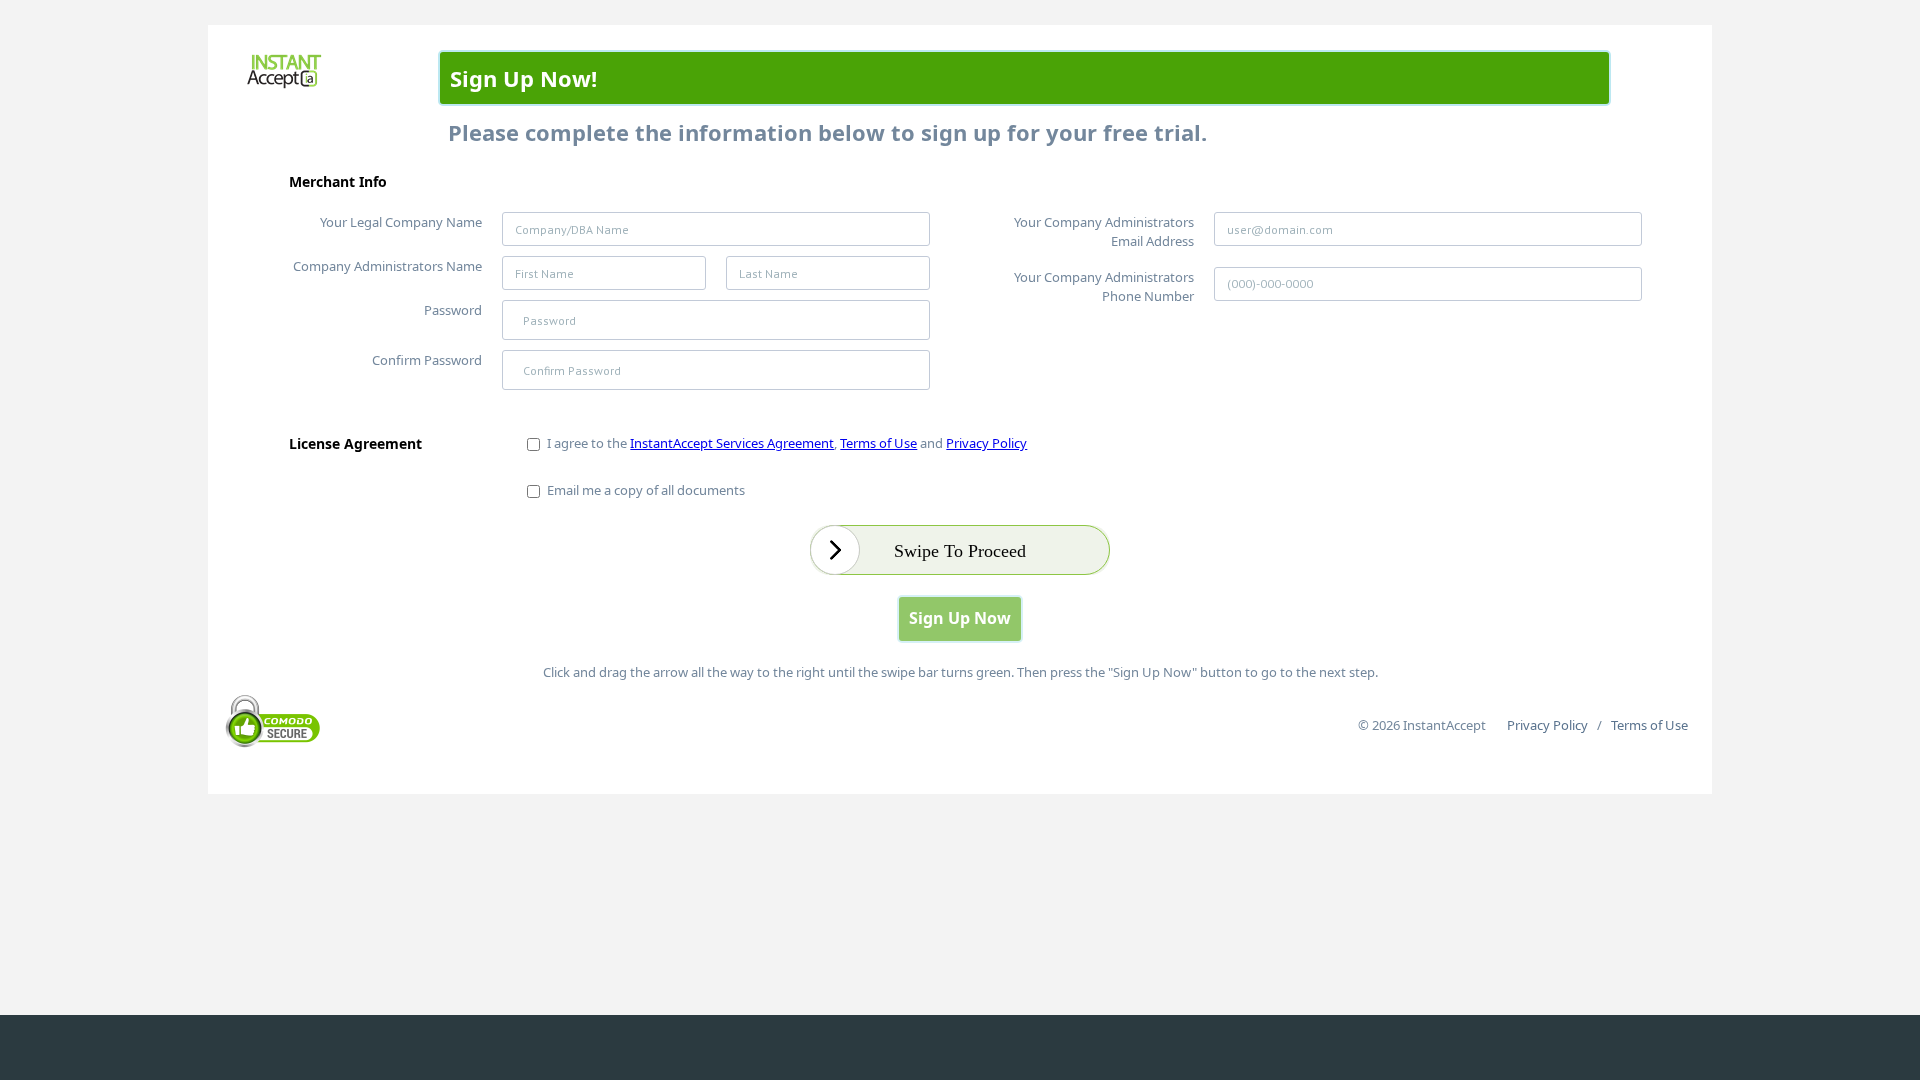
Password (453, 310)
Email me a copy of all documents (643, 490)
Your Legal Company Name (401, 222)
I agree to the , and (784, 443)
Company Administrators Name (387, 266)
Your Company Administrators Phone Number (1104, 286)
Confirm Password (427, 360)
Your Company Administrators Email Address (1104, 231)
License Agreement (355, 443)
